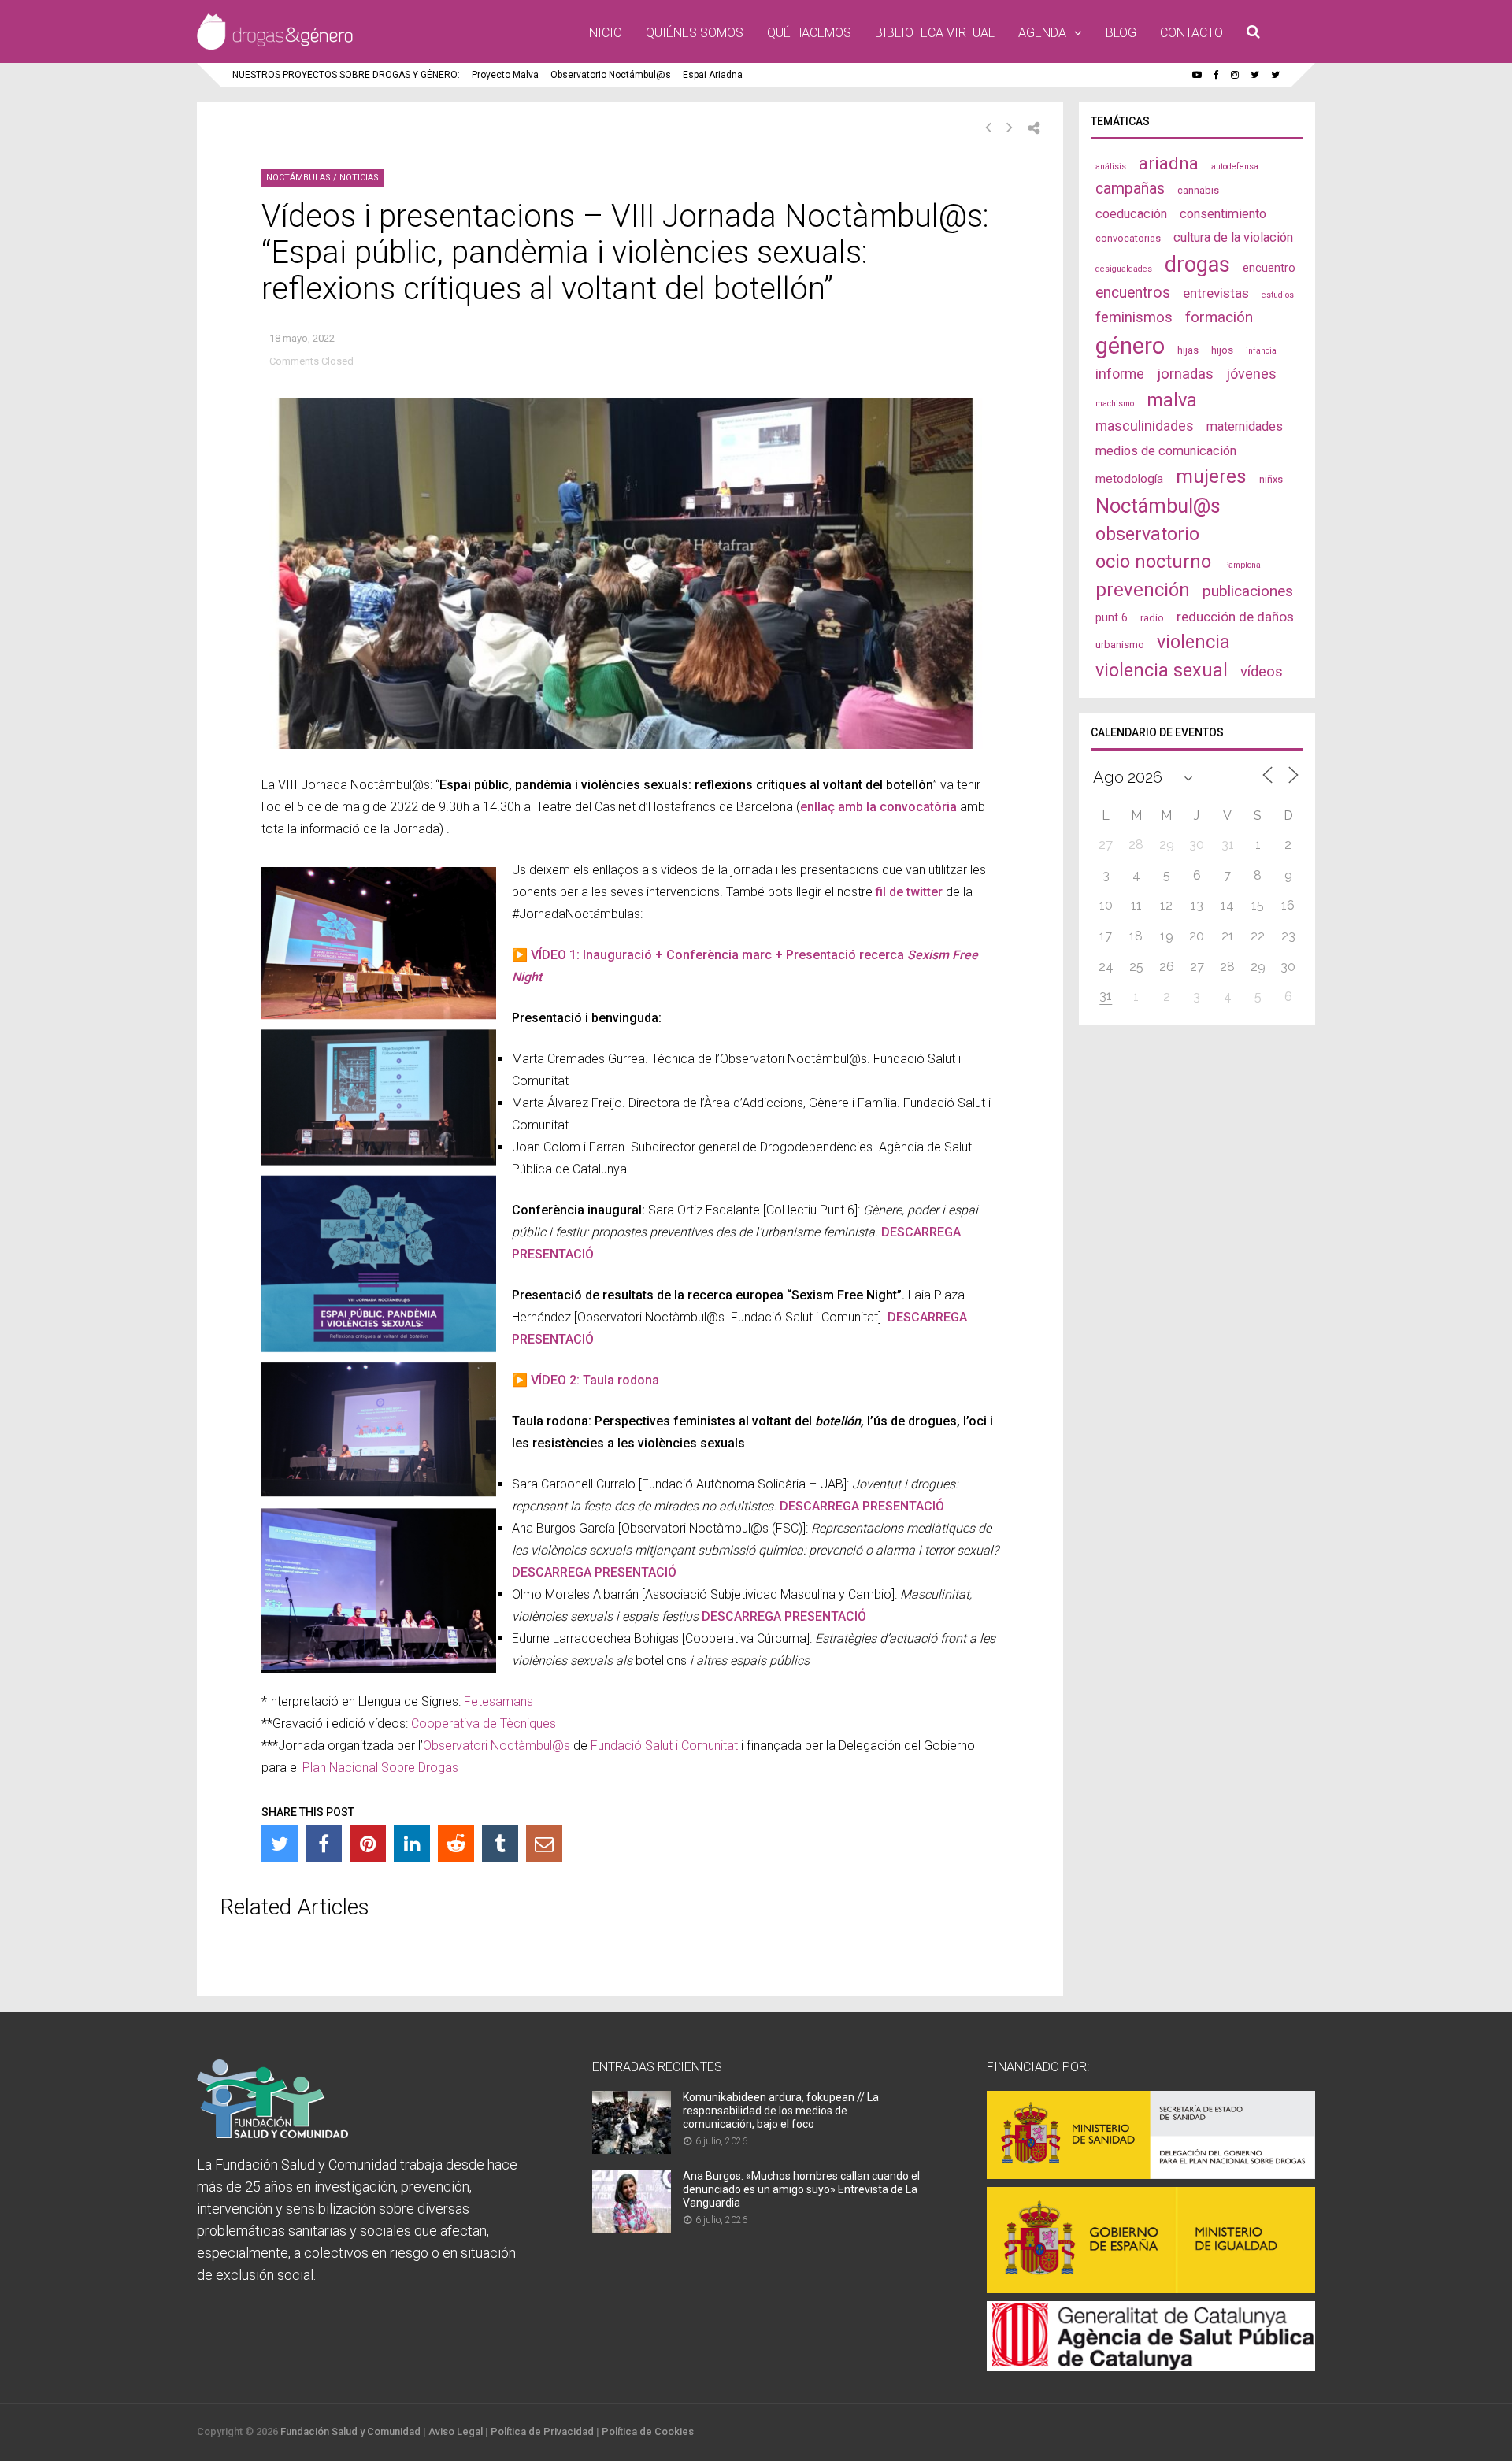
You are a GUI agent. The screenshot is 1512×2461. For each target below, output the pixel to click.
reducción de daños (1235, 617)
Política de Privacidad (542, 2431)
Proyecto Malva (505, 75)
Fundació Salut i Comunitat (664, 1746)
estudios (1278, 295)
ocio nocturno (1153, 562)
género (1130, 346)
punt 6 (1112, 617)
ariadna (1169, 163)
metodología (1129, 479)
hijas (1188, 350)
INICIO (604, 33)
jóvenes (1251, 374)
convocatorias (1128, 238)
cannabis (1198, 190)
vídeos (1262, 672)
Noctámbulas (298, 178)
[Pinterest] (368, 1844)
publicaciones (1248, 591)
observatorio (1147, 534)
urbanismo (1120, 645)
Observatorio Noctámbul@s (611, 75)
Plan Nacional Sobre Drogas (380, 1768)
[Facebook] (324, 1844)
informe (1120, 374)
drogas (1197, 265)
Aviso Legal (456, 2431)
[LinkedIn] (412, 1844)
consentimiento (1223, 214)
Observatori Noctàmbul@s (497, 1746)
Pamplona (1242, 565)
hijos (1222, 350)
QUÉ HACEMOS (809, 33)
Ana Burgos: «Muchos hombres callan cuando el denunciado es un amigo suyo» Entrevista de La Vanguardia (801, 2189)
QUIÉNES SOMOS (695, 33)
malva (1172, 400)
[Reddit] (456, 1844)
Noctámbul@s (1158, 506)
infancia (1261, 351)
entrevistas (1216, 293)
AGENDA (1042, 33)
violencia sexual (1162, 670)
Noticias (359, 178)
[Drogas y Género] (275, 46)
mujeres (1211, 476)
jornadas (1185, 374)
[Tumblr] (500, 1844)
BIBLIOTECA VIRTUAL (935, 33)
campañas (1130, 189)
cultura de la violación (1233, 237)
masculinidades (1145, 426)
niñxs (1271, 479)
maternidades (1245, 426)
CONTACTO (1191, 33)
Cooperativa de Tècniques (484, 1723)
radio (1152, 618)
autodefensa (1235, 167)
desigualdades (1124, 269)
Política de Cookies (648, 2431)
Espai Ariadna (713, 75)
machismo (1115, 404)
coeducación (1131, 214)
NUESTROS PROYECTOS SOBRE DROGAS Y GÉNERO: (346, 75)
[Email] (544, 1844)
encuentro (1269, 268)
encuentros (1133, 293)
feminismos (1134, 317)
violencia (1193, 642)
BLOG (1121, 33)
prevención (1143, 590)
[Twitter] (280, 1844)
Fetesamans (498, 1701)
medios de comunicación (1166, 451)
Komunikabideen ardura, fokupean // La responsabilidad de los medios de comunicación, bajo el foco (781, 2111)
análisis (1111, 167)
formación (1219, 317)
